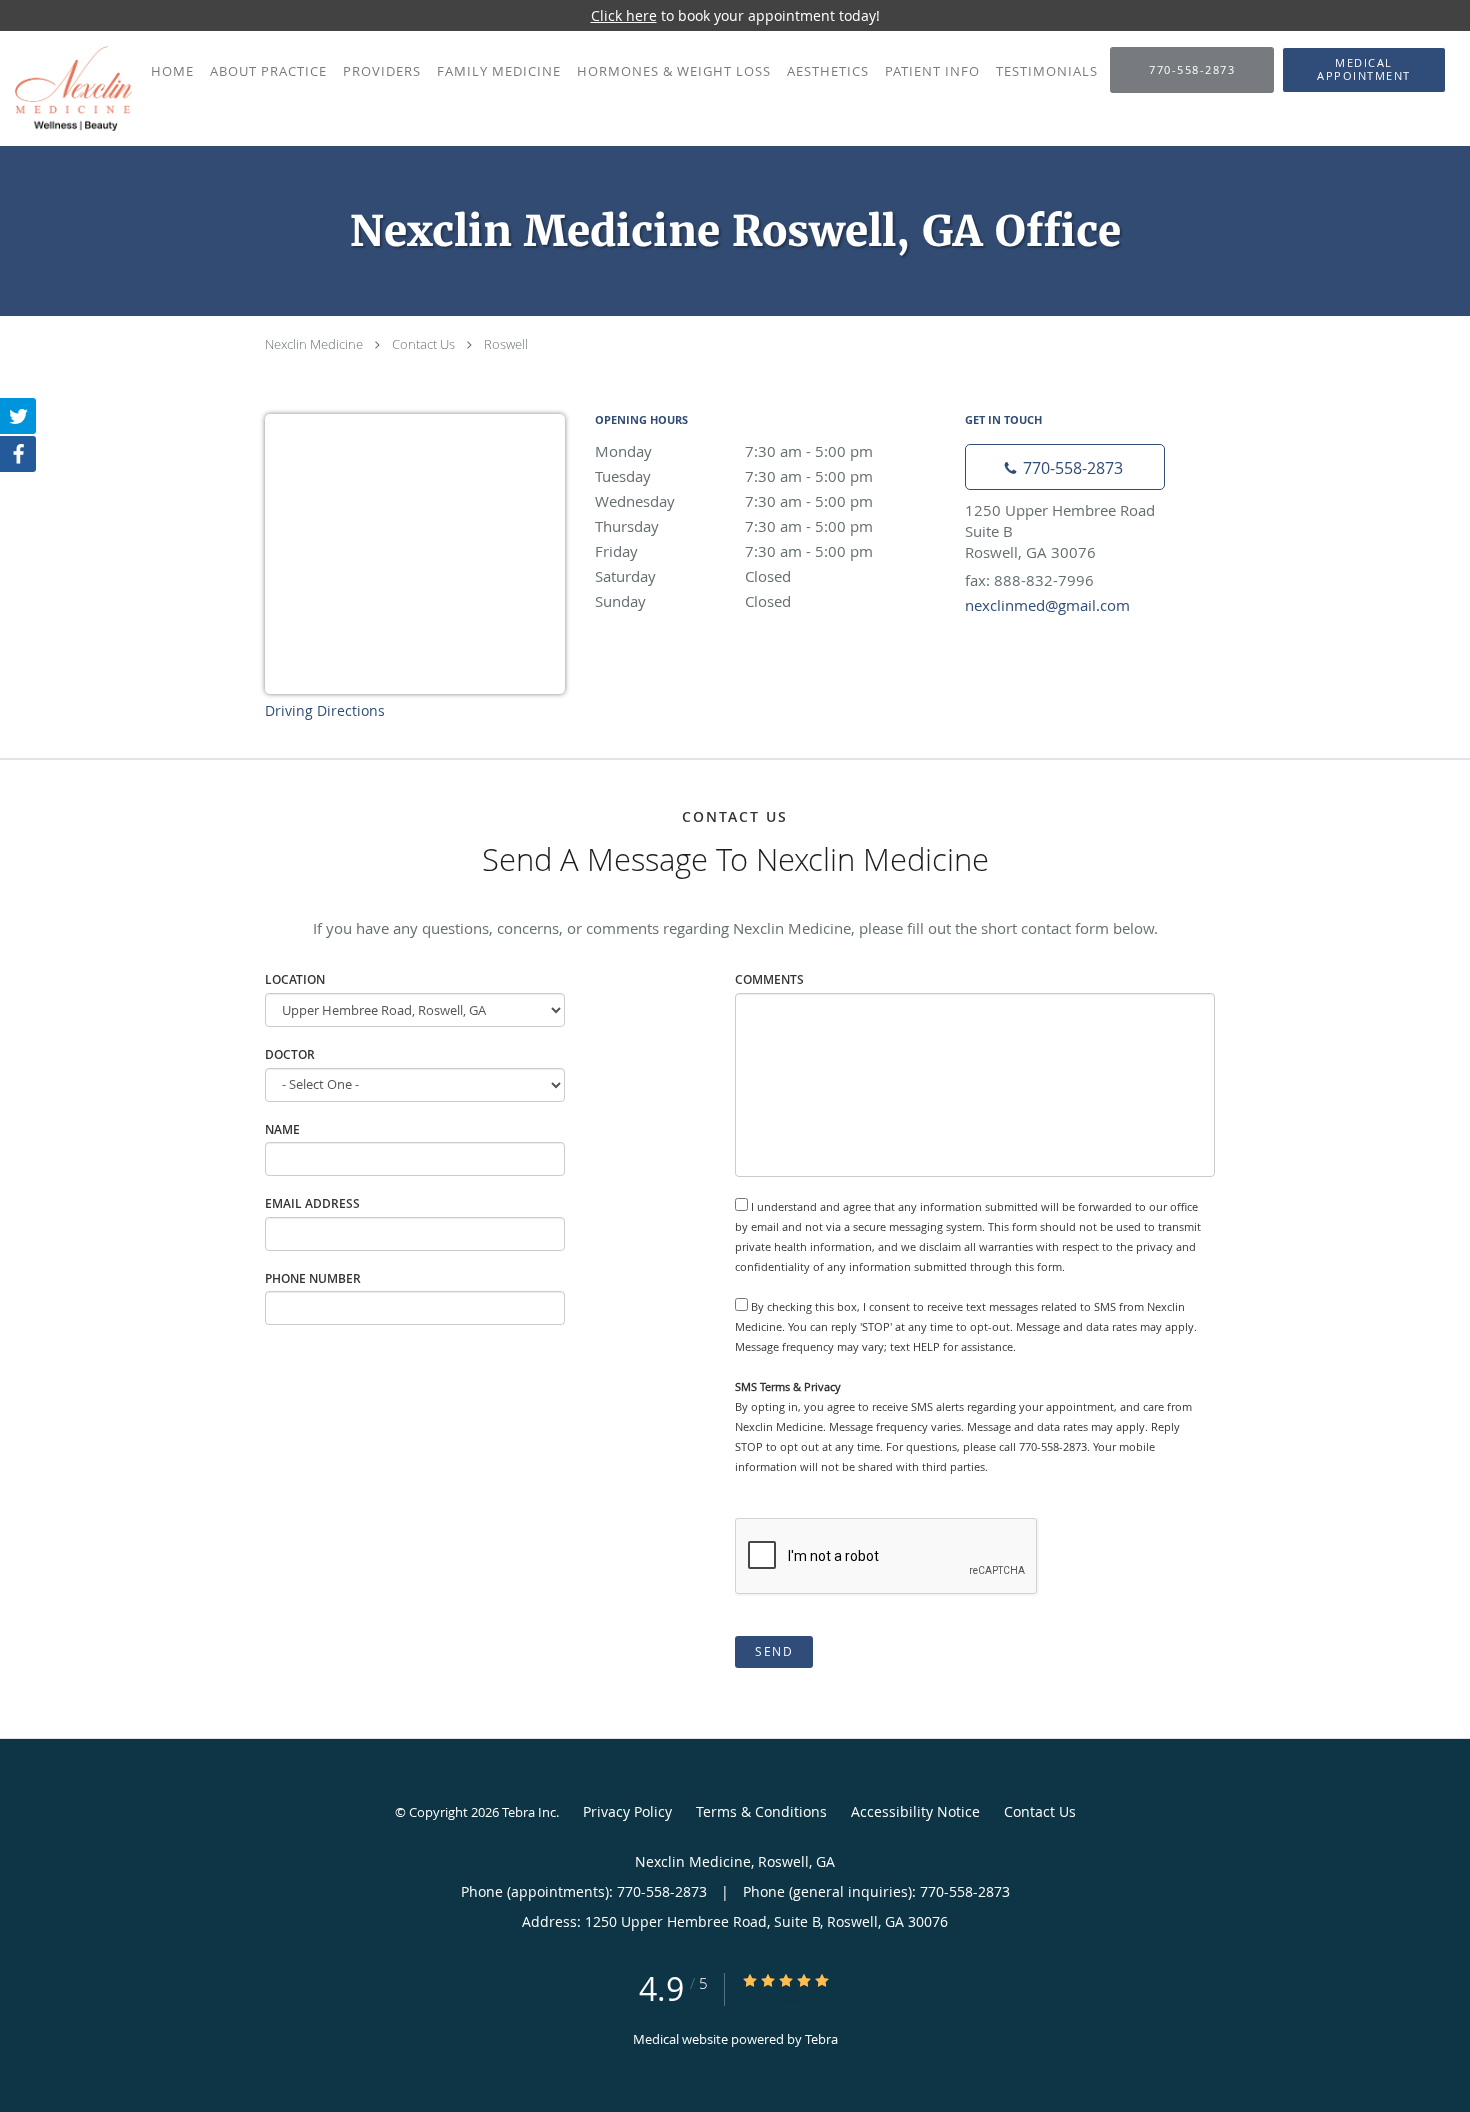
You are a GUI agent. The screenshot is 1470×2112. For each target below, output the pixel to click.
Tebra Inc (529, 1812)
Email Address (312, 1203)
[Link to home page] (66, 88)
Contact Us (423, 344)
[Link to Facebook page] (18, 454)
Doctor (290, 1054)
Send (774, 1651)
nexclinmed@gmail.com (1047, 605)
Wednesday (734, 501)
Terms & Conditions (761, 1811)
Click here (624, 15)
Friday (734, 551)
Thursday (734, 526)
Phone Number (313, 1278)
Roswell (506, 344)
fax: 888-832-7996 (1029, 580)
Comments (769, 979)
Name (282, 1129)
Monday (734, 451)
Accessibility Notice (915, 1811)
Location (295, 979)
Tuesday (734, 476)
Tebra (821, 2039)
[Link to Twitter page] (18, 416)
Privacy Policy (627, 1811)
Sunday (693, 601)
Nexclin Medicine (314, 344)
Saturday (693, 576)
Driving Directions (325, 710)
